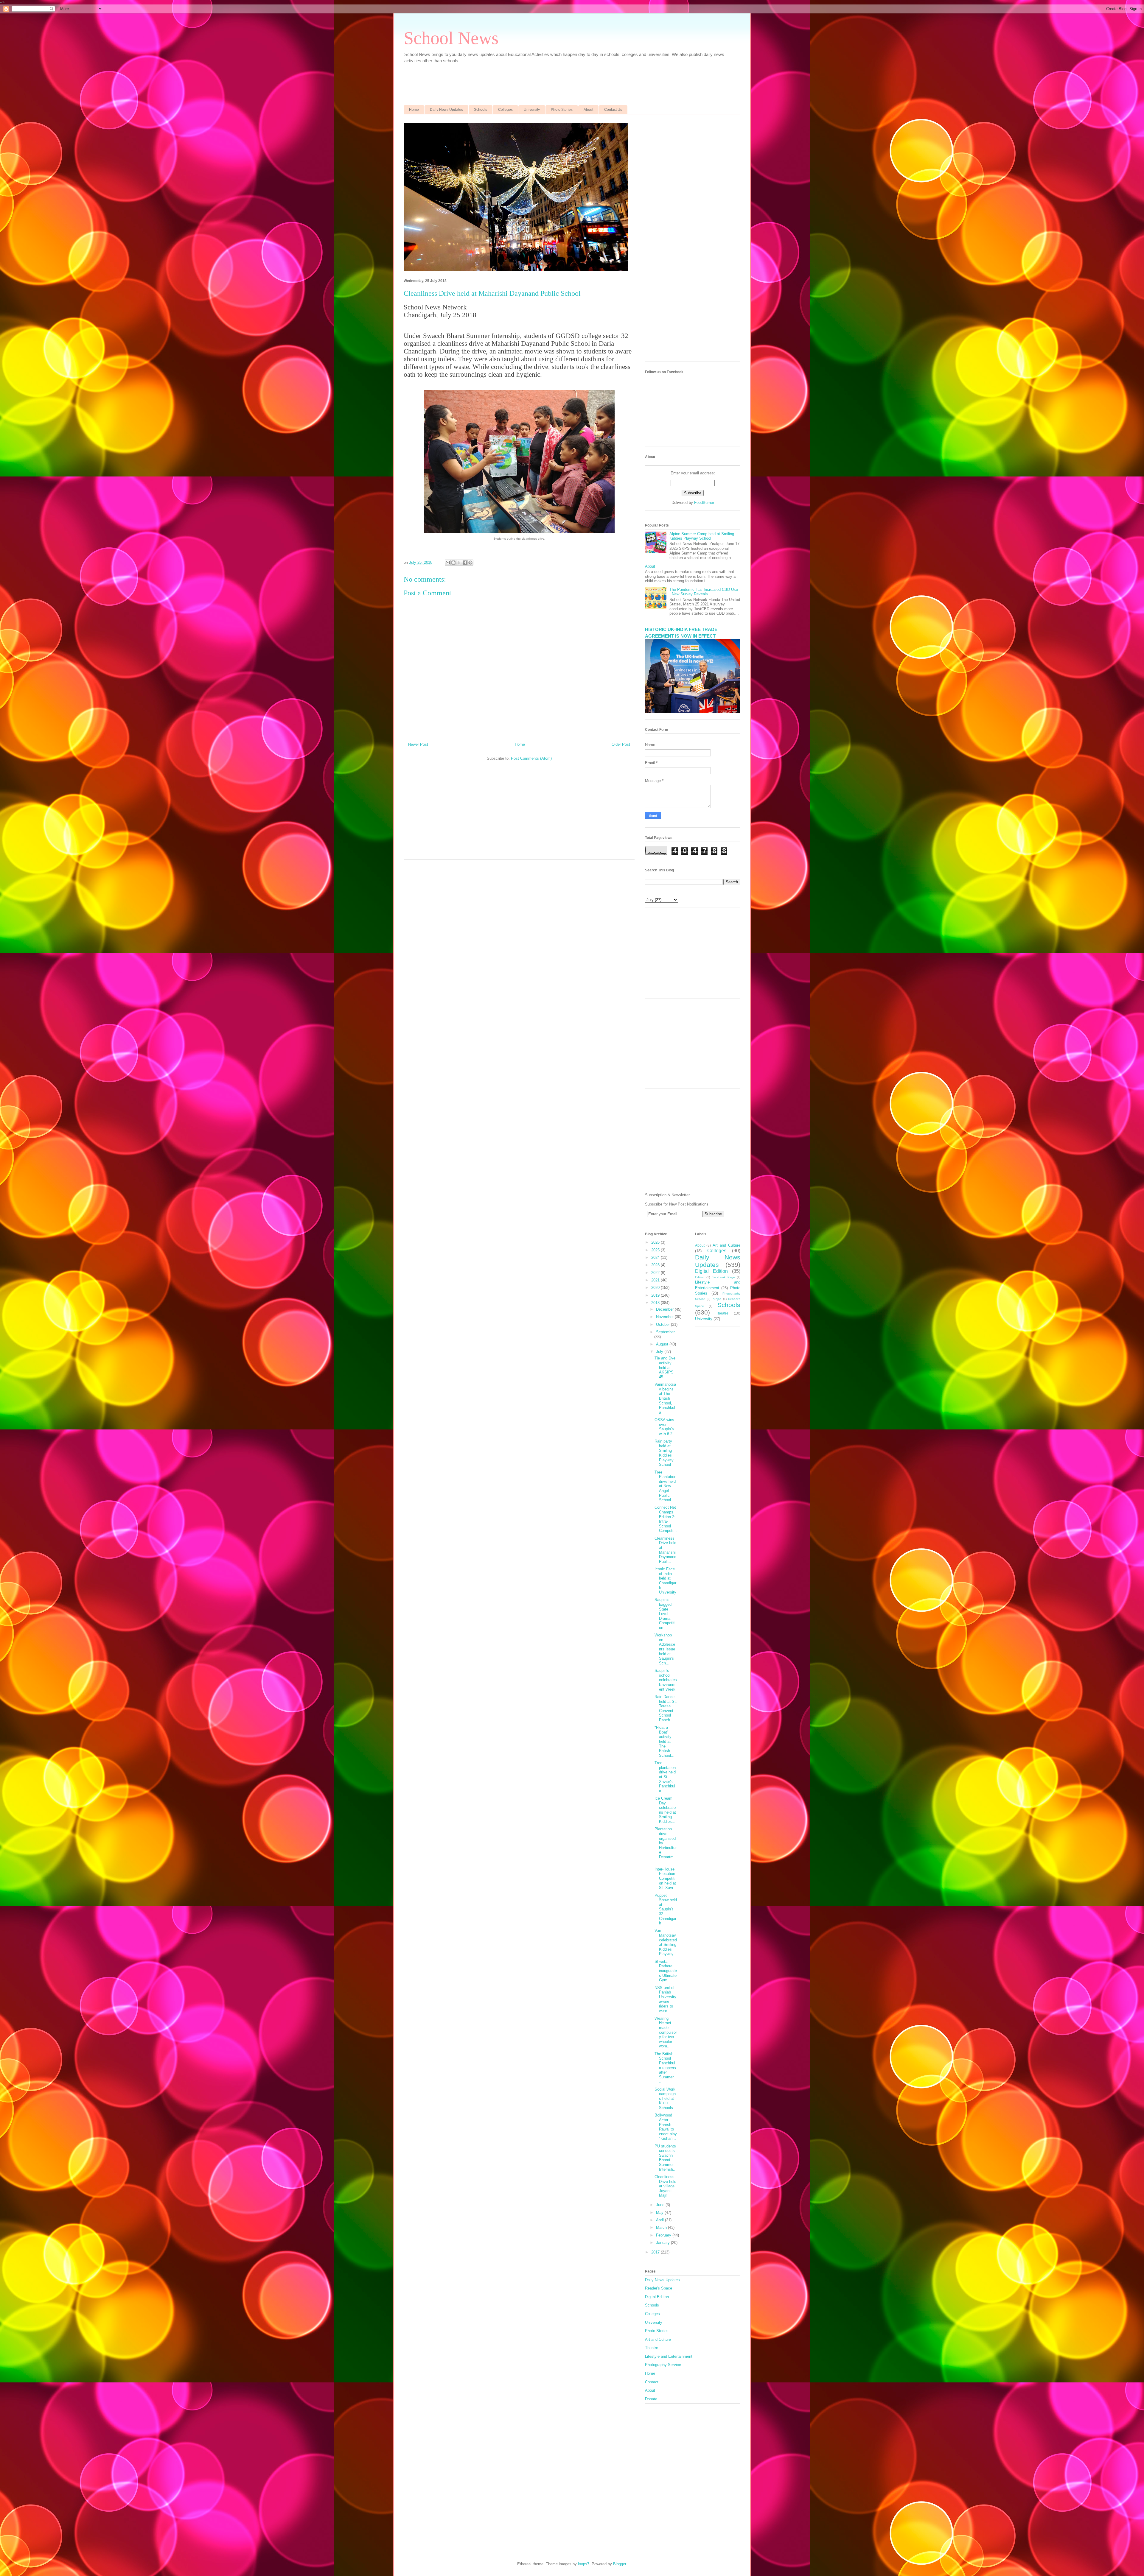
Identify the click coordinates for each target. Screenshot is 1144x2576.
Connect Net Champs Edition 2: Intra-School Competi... (666, 1519)
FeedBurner (704, 503)
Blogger (620, 2564)
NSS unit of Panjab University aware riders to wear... (665, 1999)
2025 (656, 1250)
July (660, 1352)
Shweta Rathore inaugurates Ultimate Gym (666, 1971)
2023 (656, 1265)
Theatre (722, 1313)
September (665, 1332)
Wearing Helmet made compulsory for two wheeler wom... (666, 2032)
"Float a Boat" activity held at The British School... (665, 1741)
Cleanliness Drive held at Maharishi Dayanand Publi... (665, 1550)
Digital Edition (711, 1271)
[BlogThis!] (453, 563)
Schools (481, 110)
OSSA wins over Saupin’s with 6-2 (664, 1427)
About (588, 110)
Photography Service (663, 2365)
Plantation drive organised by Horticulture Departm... (666, 1845)
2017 (656, 2252)
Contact (652, 2382)
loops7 (584, 2564)
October (663, 1324)
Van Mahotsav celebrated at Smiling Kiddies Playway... (666, 1942)
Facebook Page (723, 1277)
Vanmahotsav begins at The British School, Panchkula (665, 1398)
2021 (656, 1280)
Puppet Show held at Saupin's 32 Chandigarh (666, 1909)
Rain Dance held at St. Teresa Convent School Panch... (666, 1708)
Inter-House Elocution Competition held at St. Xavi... (666, 1878)
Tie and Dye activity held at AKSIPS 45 (665, 1367)
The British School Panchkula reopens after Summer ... (665, 2068)
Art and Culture (726, 1245)
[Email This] (448, 563)
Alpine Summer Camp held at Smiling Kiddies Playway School (702, 536)
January (663, 2243)
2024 (656, 1257)
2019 (656, 1295)
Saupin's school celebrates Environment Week (666, 1680)
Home (414, 110)
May (660, 2213)
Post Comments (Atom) (531, 758)
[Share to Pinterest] (470, 563)
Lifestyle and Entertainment (669, 2356)
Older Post (621, 744)
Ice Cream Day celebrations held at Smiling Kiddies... (665, 1810)
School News (451, 38)
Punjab (717, 1299)
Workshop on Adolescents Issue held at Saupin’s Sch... (665, 1649)
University (532, 110)
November (665, 1317)
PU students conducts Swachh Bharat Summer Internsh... (666, 2158)
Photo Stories (562, 110)
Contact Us (613, 110)
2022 (656, 1273)
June (661, 2205)
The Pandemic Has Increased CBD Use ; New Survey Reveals (704, 592)
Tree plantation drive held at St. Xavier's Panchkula (665, 1777)
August (663, 1344)
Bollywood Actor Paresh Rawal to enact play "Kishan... (666, 2127)
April (660, 2220)
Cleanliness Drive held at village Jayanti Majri (665, 2186)
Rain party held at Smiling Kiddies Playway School (664, 1453)
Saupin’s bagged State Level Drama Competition (665, 1614)
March (662, 2227)
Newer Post (418, 744)
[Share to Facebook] (465, 563)
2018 (656, 1303)
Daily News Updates (446, 110)
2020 (656, 1288)
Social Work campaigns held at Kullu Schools (665, 2098)
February (664, 2235)
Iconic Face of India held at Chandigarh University (665, 1581)
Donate (651, 2399)
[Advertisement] (548, 81)
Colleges (505, 110)
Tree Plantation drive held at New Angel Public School (665, 1486)
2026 (656, 1242)
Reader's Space (659, 2288)
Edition (700, 1277)
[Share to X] (459, 563)
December (665, 1309)
